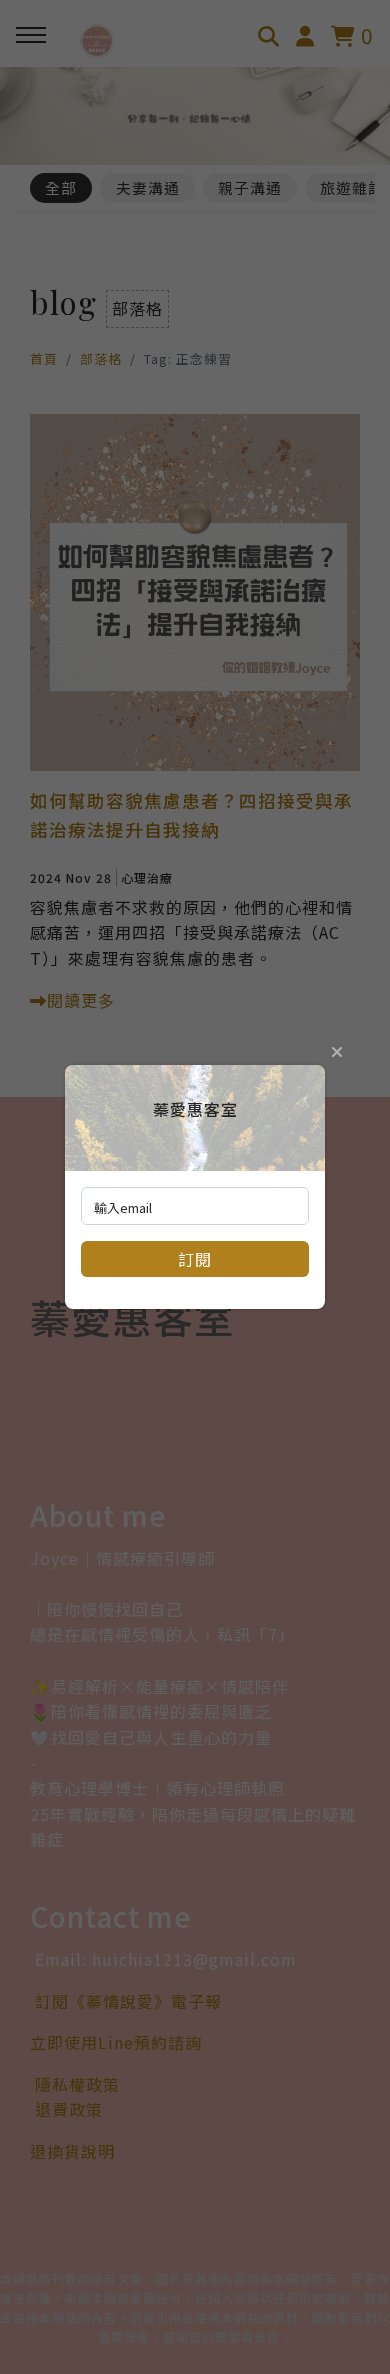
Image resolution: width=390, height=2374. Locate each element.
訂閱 (195, 1259)
